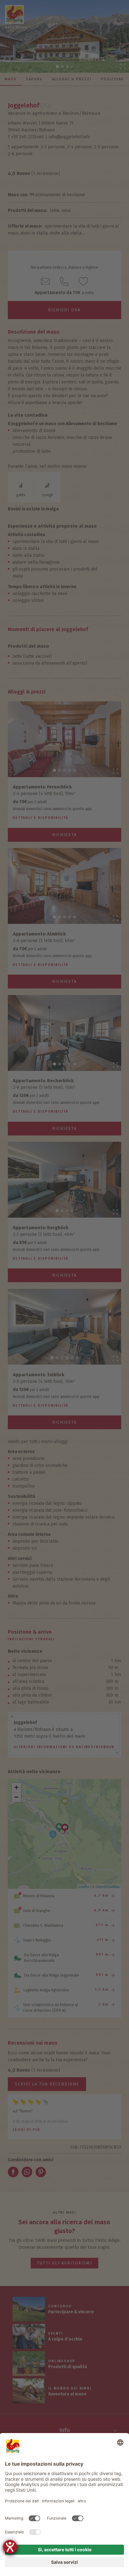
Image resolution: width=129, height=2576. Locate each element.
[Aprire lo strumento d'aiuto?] (10, 2547)
